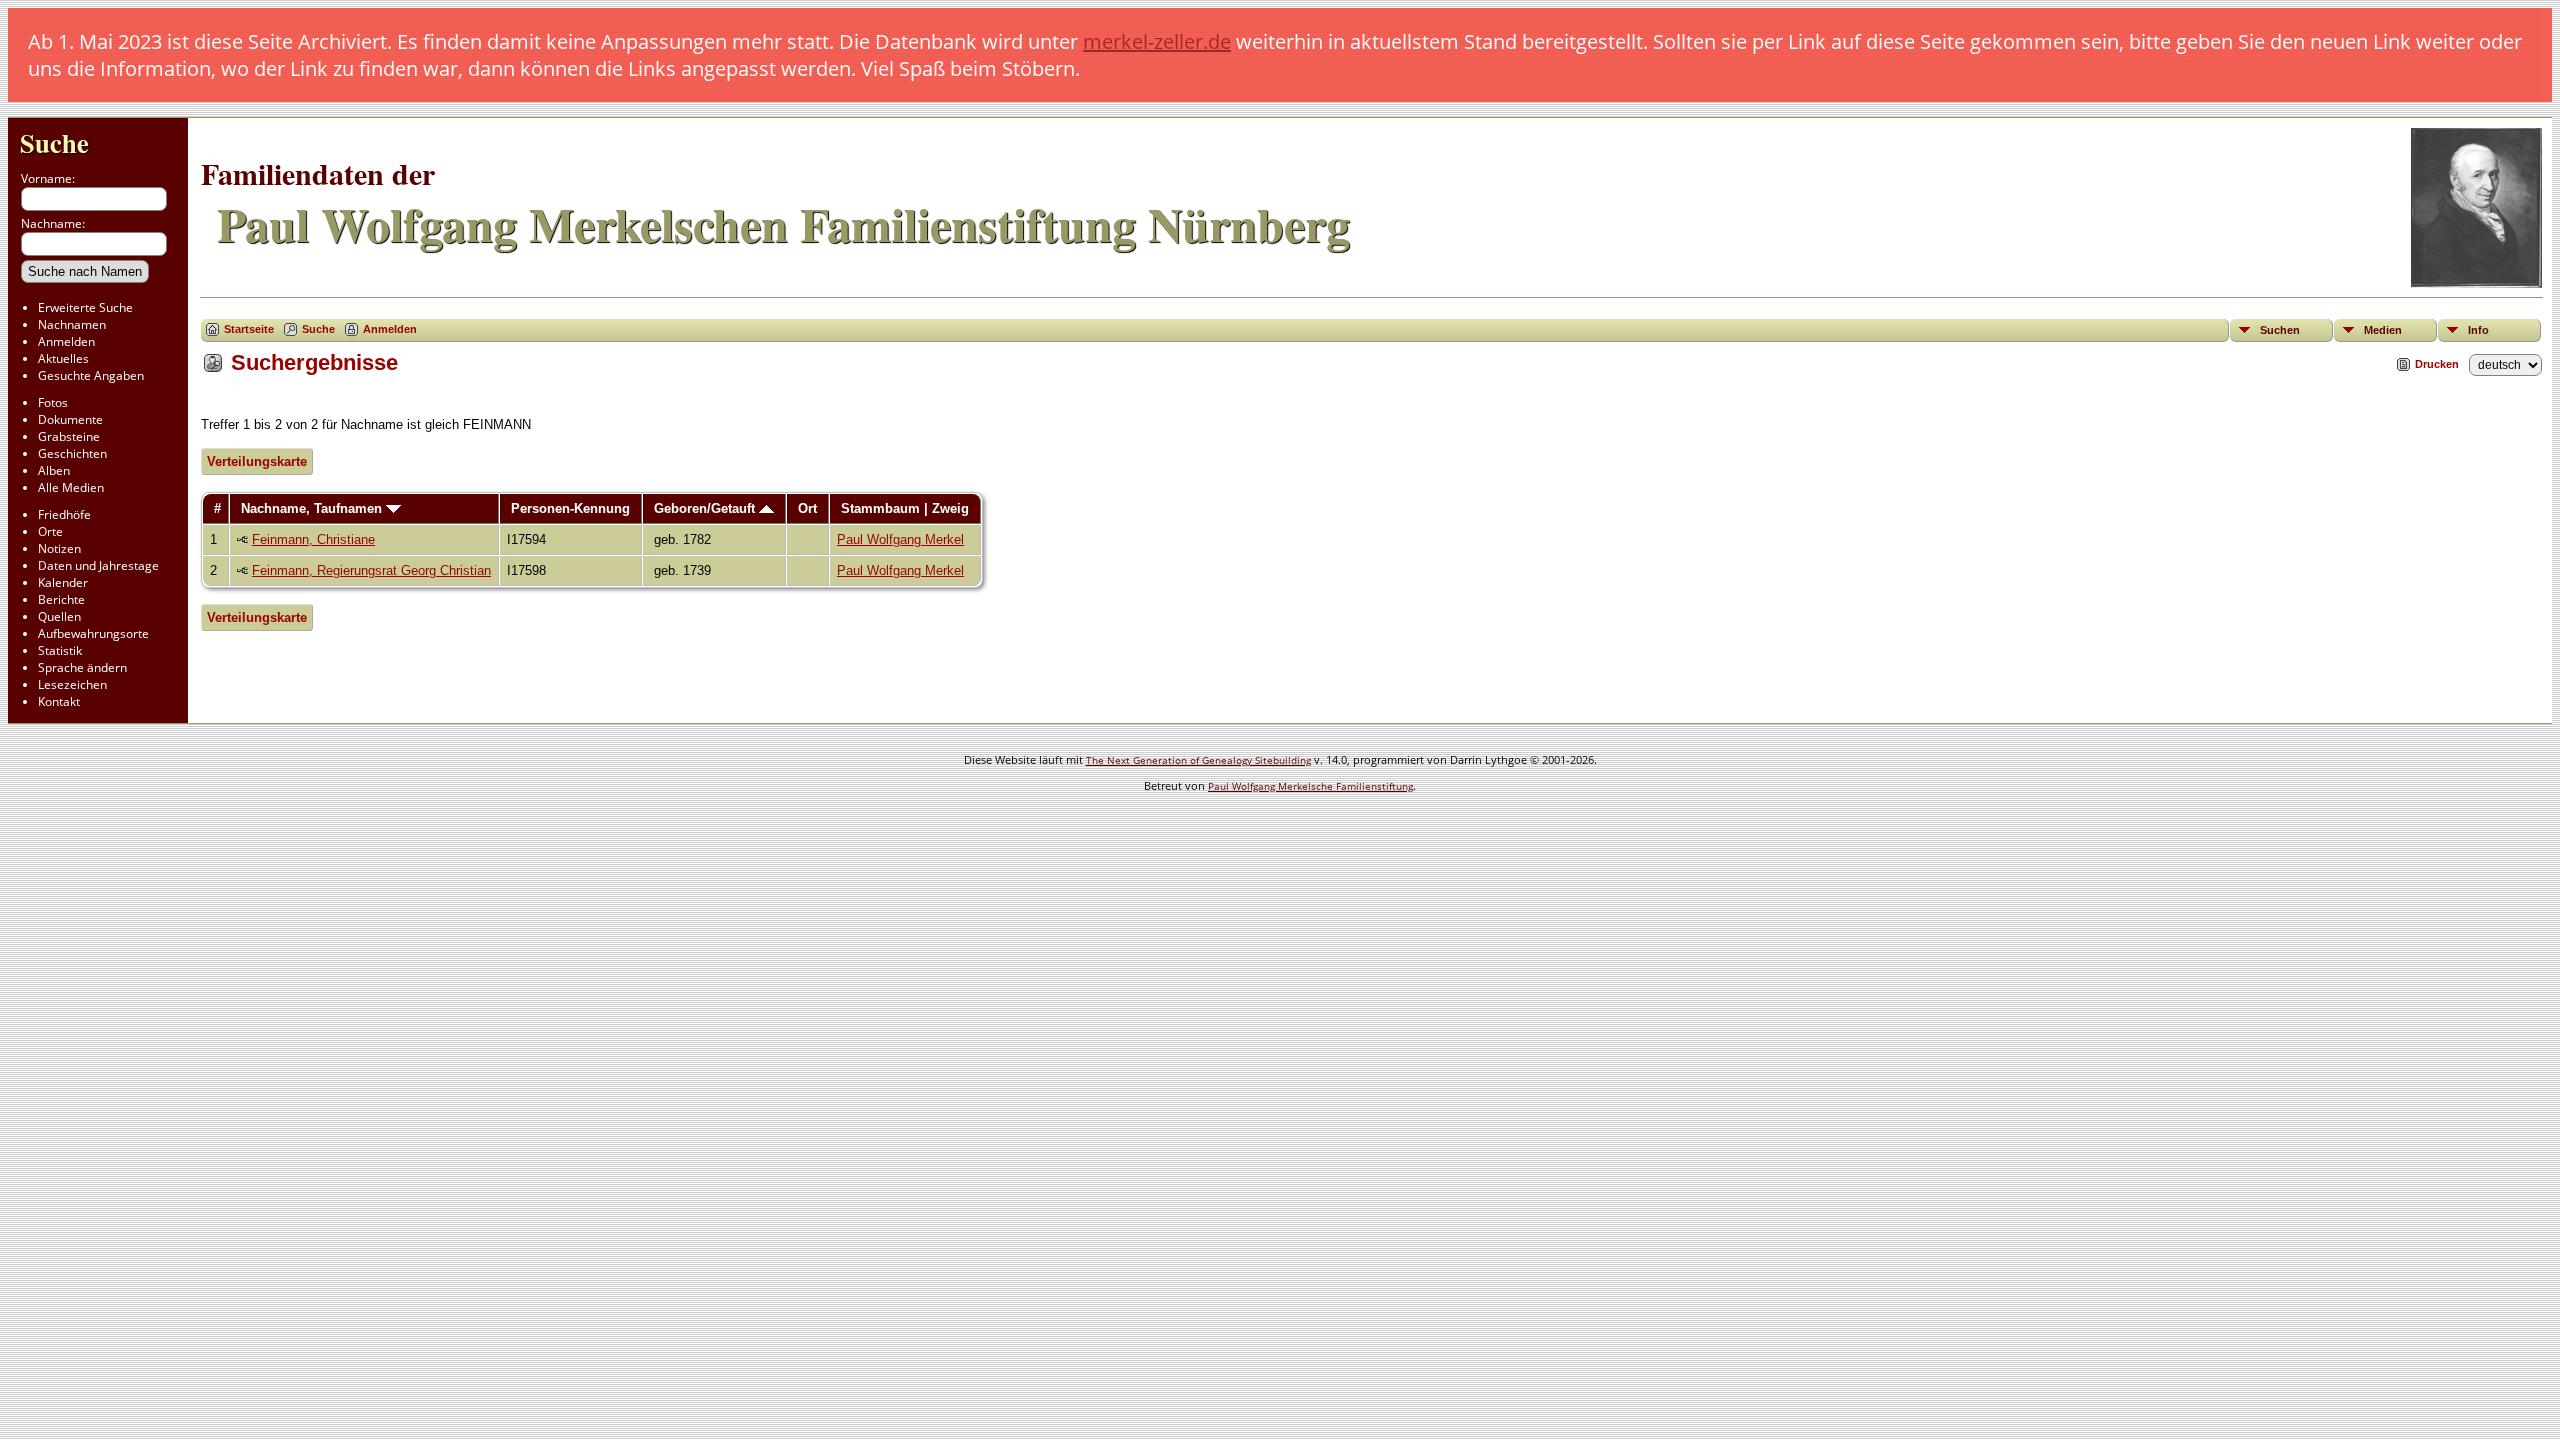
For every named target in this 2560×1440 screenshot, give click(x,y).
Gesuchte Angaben (91, 375)
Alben (54, 470)
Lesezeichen (72, 684)
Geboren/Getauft (706, 508)
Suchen (2280, 330)
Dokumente (70, 419)
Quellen (59, 616)
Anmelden (66, 341)
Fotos (53, 402)
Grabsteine (69, 436)
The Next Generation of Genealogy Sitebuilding (1198, 760)
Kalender (63, 582)
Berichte (61, 599)
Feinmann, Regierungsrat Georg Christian (371, 570)
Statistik (60, 650)
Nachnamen (72, 324)
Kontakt (59, 701)
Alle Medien (71, 487)
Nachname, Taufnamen (313, 508)
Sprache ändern (82, 667)
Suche (54, 142)
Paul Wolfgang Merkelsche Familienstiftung (1310, 786)
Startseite (249, 329)
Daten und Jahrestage (98, 565)
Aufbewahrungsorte (93, 633)
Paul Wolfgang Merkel (900, 539)
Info (2478, 330)
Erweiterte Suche (85, 307)
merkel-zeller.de (1157, 41)
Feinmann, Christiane (313, 539)
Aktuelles (63, 358)
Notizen (59, 548)
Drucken (2437, 364)
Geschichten (72, 453)
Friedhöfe (64, 514)
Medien (2383, 330)
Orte (50, 531)
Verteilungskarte (257, 461)
